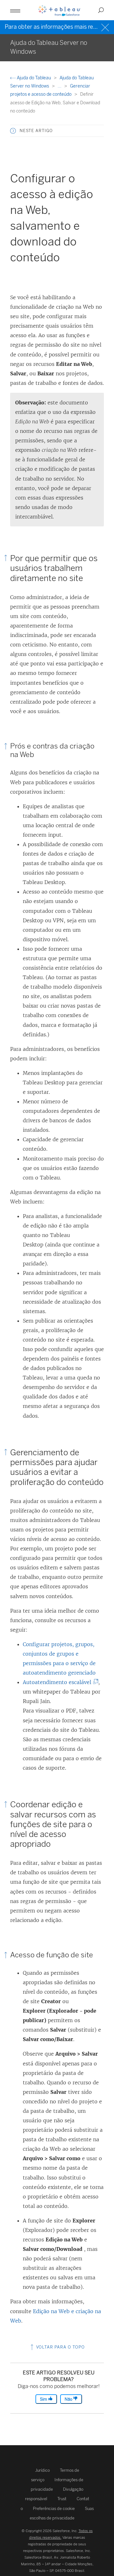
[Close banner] (106, 27)
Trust (62, 2499)
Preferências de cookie (54, 2509)
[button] (13, 131)
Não (69, 2399)
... (60, 86)
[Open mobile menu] (15, 10)
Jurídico (42, 2470)
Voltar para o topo (60, 2347)
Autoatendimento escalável (59, 1682)
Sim (44, 2399)
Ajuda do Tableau (34, 78)
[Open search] (101, 10)
